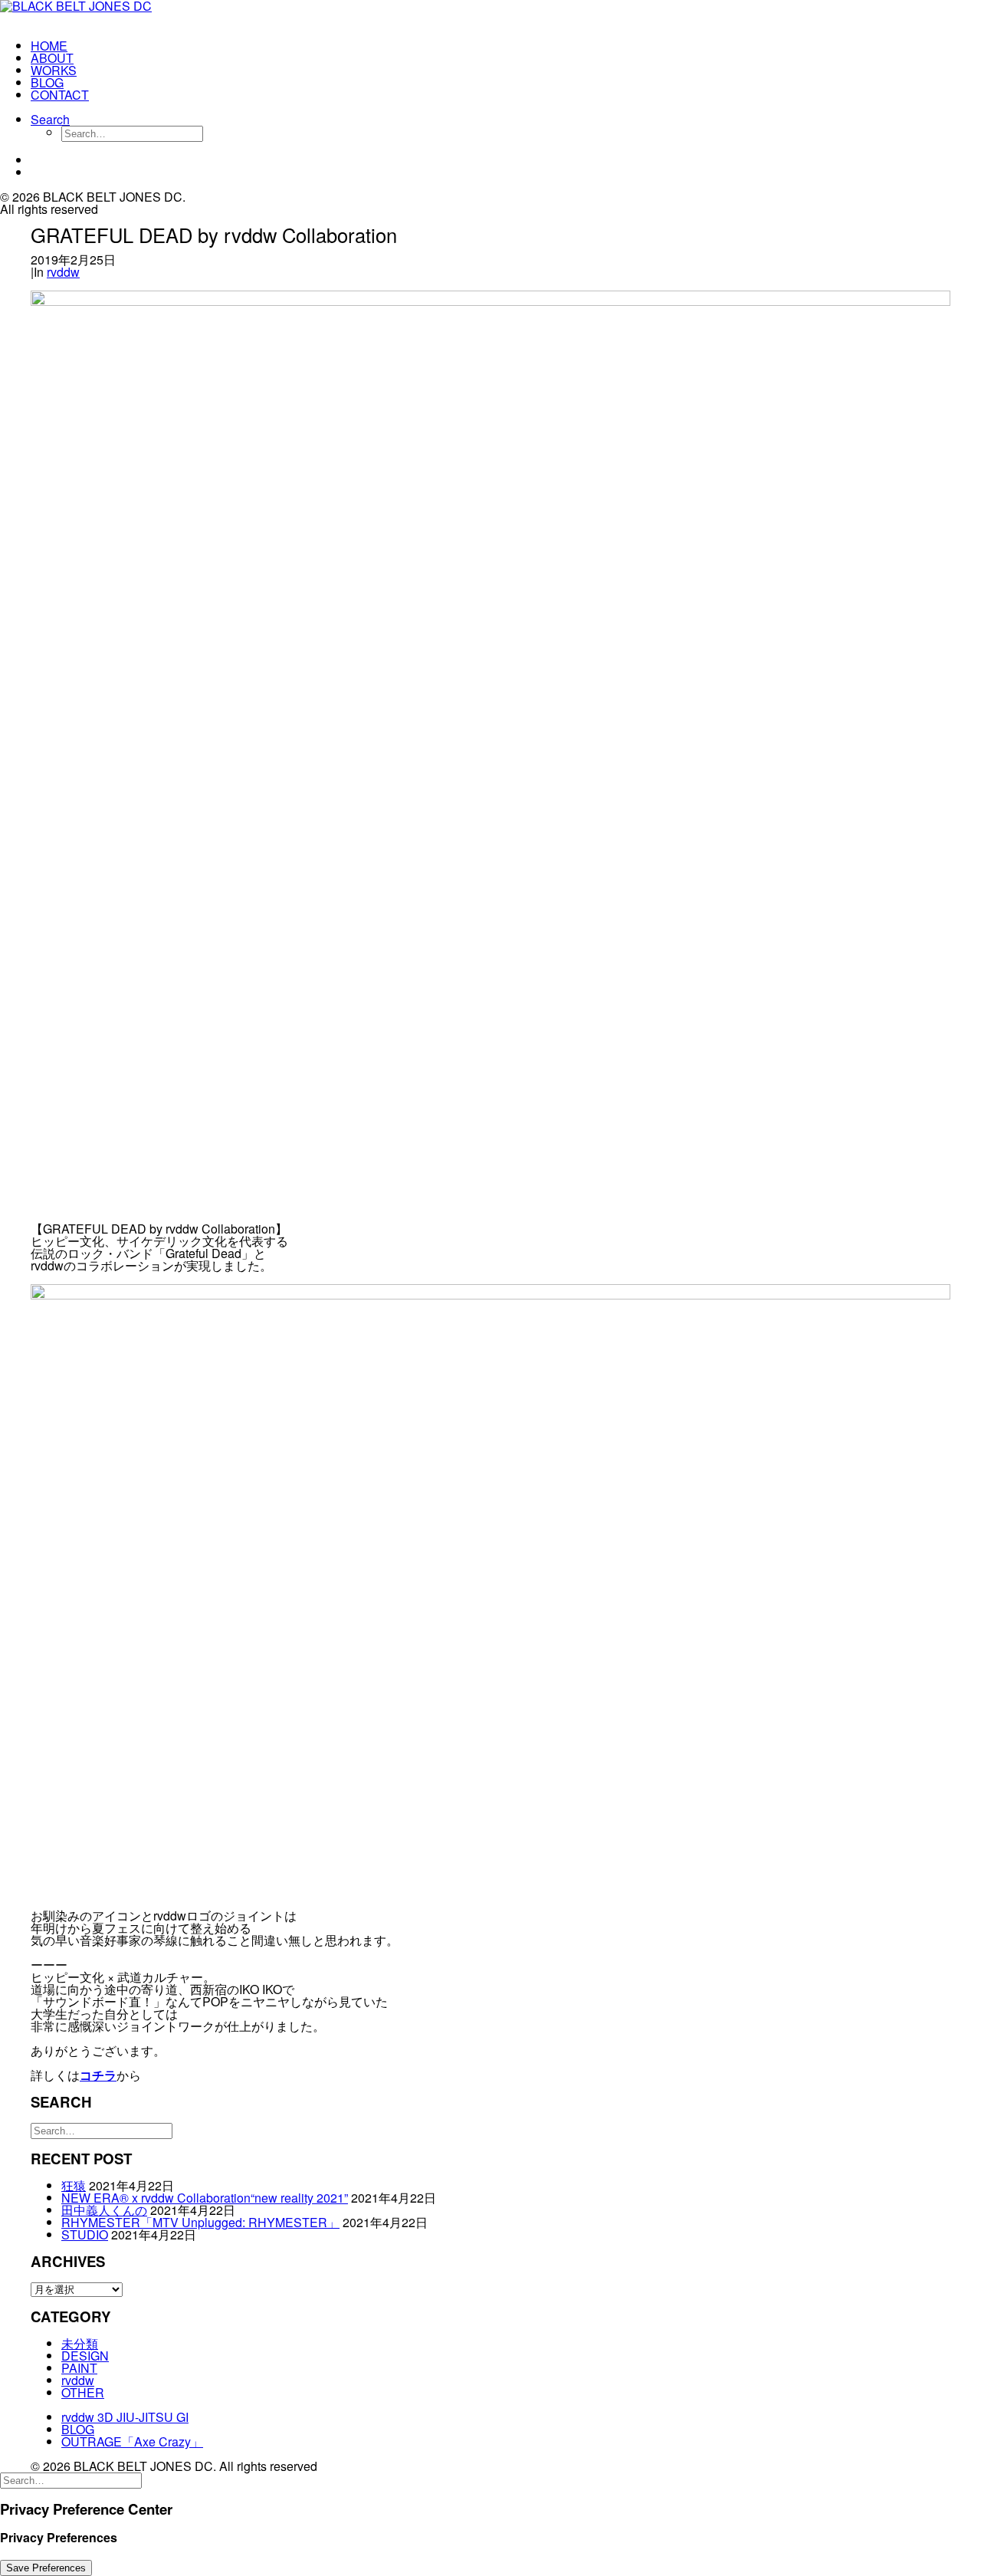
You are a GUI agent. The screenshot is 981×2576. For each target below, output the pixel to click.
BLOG (47, 82)
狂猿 (74, 2185)
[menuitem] (112, 46)
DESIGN (85, 2356)
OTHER (83, 2392)
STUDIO (85, 2234)
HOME (49, 46)
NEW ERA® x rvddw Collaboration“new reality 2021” (205, 2198)
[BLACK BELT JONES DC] (97, 14)
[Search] (102, 2129)
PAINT (79, 2368)
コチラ (98, 2075)
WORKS (54, 70)
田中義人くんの (104, 2210)
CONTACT (60, 95)
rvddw (63, 272)
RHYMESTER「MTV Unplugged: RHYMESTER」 (200, 2222)
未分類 (80, 2343)
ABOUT (52, 58)
